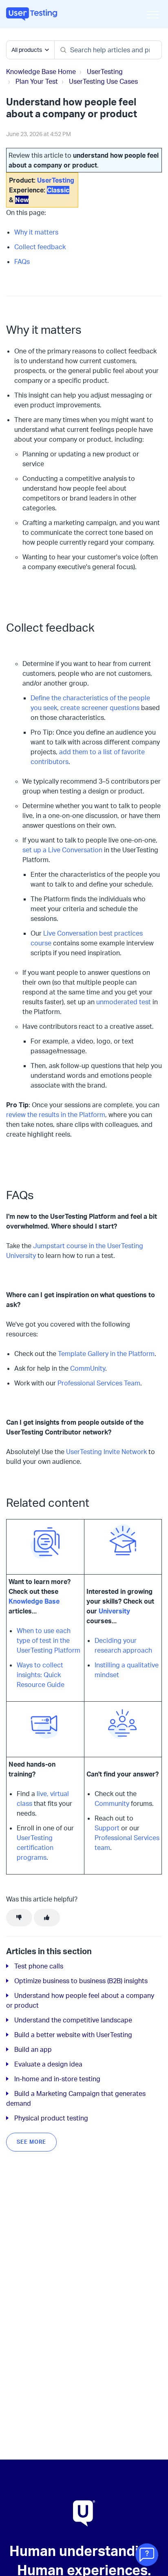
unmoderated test (124, 1002)
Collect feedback (40, 247)
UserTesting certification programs (35, 1848)
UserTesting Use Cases (103, 81)
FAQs (22, 261)
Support (107, 1828)
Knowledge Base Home (41, 71)
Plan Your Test (37, 81)
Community (112, 1803)
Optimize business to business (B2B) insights (81, 1981)
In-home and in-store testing (57, 2079)
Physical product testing (51, 2118)
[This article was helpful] (47, 1918)
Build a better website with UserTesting (73, 2035)
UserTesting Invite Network (106, 1452)
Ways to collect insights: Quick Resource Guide (41, 1675)
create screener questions (100, 708)
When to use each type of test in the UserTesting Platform (49, 1640)
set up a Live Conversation (62, 850)
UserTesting (105, 71)
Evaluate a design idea (48, 2064)
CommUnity (88, 1368)
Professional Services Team (99, 1383)
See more (31, 2142)
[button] (153, 15)
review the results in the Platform (56, 1115)
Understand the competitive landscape (73, 2020)
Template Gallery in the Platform (106, 1354)
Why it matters (36, 232)
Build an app (33, 2049)
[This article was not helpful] (19, 1918)
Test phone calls (39, 1966)
